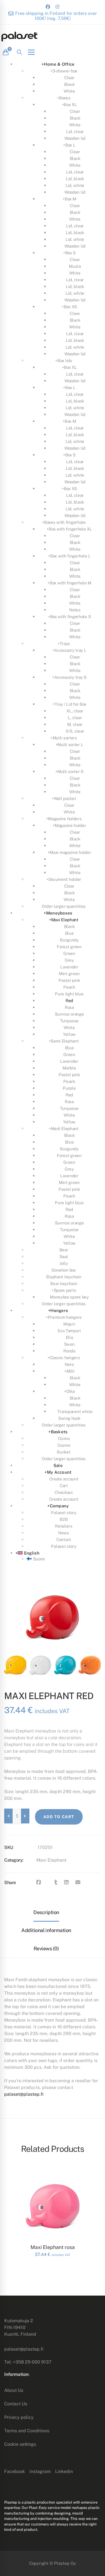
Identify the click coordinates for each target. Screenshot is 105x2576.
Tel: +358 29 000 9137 (28, 2362)
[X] (48, 1882)
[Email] (78, 1882)
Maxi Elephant (51, 1860)
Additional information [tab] (46, 1930)
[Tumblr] (56, 1882)
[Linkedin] (66, 1882)
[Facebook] (39, 1882)
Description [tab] (46, 1912)
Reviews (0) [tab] (46, 1948)
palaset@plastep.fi (24, 2094)
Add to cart (59, 1817)
